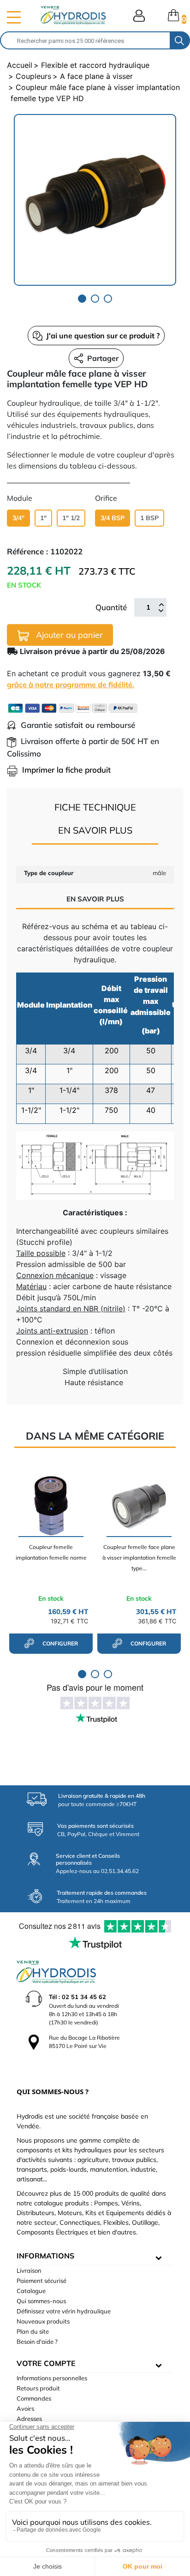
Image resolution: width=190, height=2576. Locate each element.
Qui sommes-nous (41, 2301)
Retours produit (38, 2388)
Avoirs (25, 2408)
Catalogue (31, 2291)
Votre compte (46, 2363)
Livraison (29, 2270)
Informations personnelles (52, 2378)
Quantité (111, 607)
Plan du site (33, 2331)
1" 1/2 (71, 518)
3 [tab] (108, 299)
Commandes (34, 2398)
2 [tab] (95, 299)
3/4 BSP (113, 518)
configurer (59, 1643)
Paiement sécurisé (42, 2281)
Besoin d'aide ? (37, 2342)
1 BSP (149, 518)
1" (43, 518)
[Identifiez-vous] (139, 16)
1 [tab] (82, 299)
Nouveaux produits (43, 2321)
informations (45, 2256)
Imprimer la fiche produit (66, 770)
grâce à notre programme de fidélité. (71, 685)
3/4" (18, 518)
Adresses (29, 2419)
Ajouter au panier (68, 635)
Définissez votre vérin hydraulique (64, 2311)
